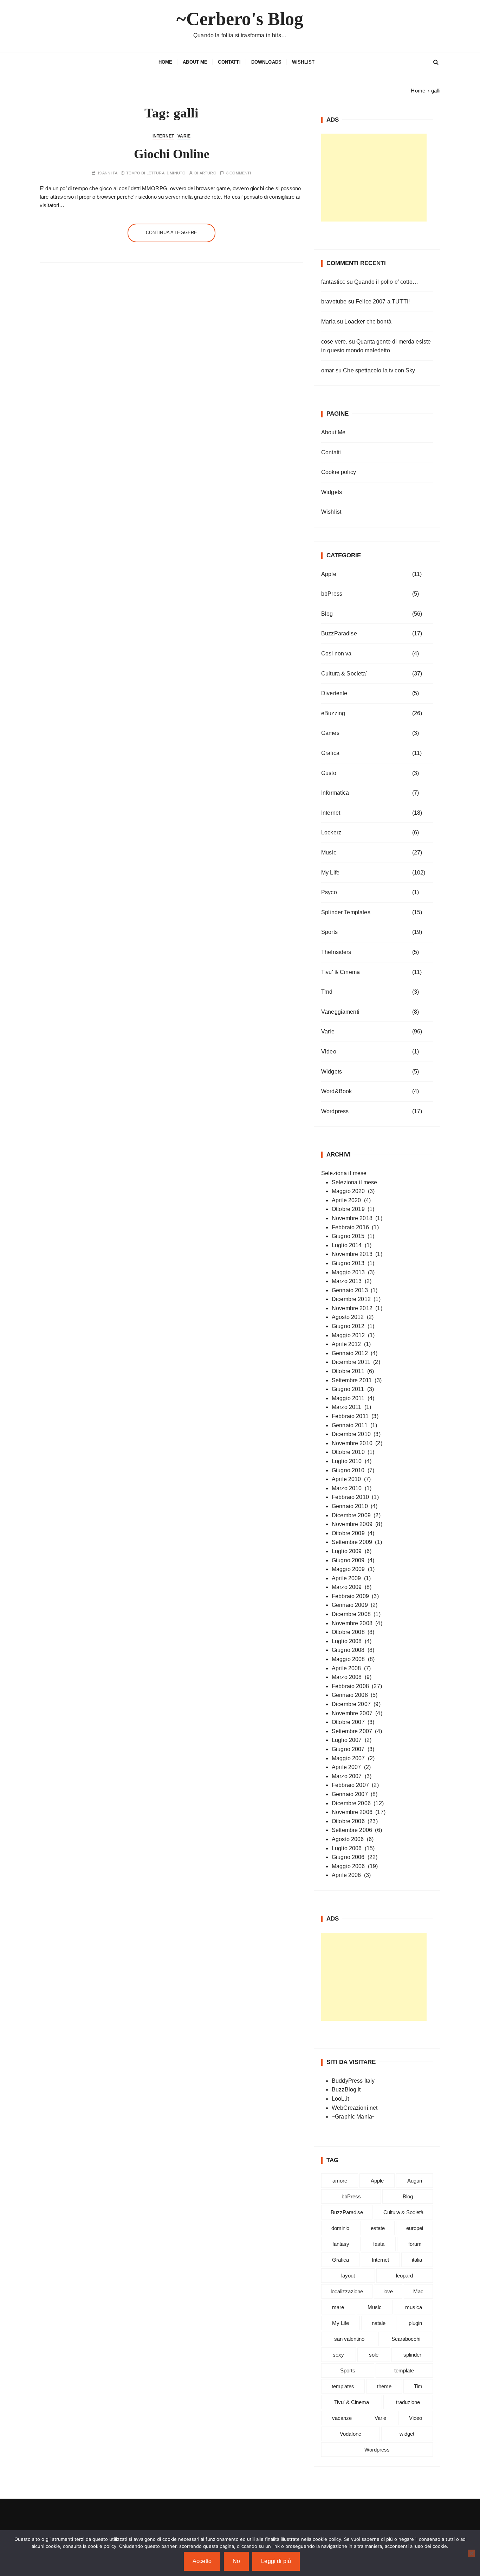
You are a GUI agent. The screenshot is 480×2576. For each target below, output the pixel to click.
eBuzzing (333, 713)
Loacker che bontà (368, 322)
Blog (327, 614)
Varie (184, 136)
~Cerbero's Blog (240, 19)
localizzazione (347, 2291)
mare (338, 2307)
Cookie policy (339, 472)
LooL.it (340, 2099)
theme (384, 2386)
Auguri (415, 2181)
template (404, 2370)
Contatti (229, 62)
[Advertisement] (374, 178)
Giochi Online (172, 154)
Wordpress (335, 1111)
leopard (404, 2276)
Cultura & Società (403, 2212)
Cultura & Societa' (344, 674)
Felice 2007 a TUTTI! (383, 302)
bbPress (332, 594)
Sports (329, 932)
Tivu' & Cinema (340, 972)
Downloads (266, 62)
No (236, 2561)
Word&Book (336, 1091)
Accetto (202, 2561)
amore (340, 2181)
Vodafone (351, 2434)
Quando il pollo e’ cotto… (386, 282)
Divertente (334, 693)
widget (407, 2434)
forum (415, 2244)
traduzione (408, 2402)
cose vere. (334, 342)
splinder (412, 2355)
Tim (418, 2386)
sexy (338, 2355)
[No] (471, 2553)
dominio (340, 2228)
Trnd (327, 992)
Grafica (330, 753)
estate (378, 2228)
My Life (330, 873)
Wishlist (303, 62)
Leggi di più (276, 2561)
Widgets (332, 492)
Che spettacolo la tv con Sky (379, 370)
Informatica (335, 793)
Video (329, 1052)
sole (374, 2355)
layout (348, 2276)
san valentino (349, 2339)
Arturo (208, 173)
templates (343, 2386)
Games (330, 733)
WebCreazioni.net (355, 2108)
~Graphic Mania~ (353, 2117)
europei (415, 2228)
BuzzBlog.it (346, 2090)
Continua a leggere (172, 233)
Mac (418, 2291)
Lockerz (331, 832)
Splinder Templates (346, 912)
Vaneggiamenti (340, 1012)
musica (414, 2307)
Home (166, 62)
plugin (415, 2323)
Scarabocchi (406, 2339)
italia (417, 2260)
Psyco (329, 892)
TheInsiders (336, 952)
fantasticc (333, 282)
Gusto (329, 773)
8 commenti (239, 173)
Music (329, 853)
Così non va (336, 653)
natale (379, 2323)
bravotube (334, 302)
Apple (329, 574)
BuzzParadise (339, 633)
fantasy (341, 2244)
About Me (195, 62)
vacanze (342, 2418)
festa (379, 2244)
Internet (163, 136)
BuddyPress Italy (353, 2081)
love (388, 2291)
